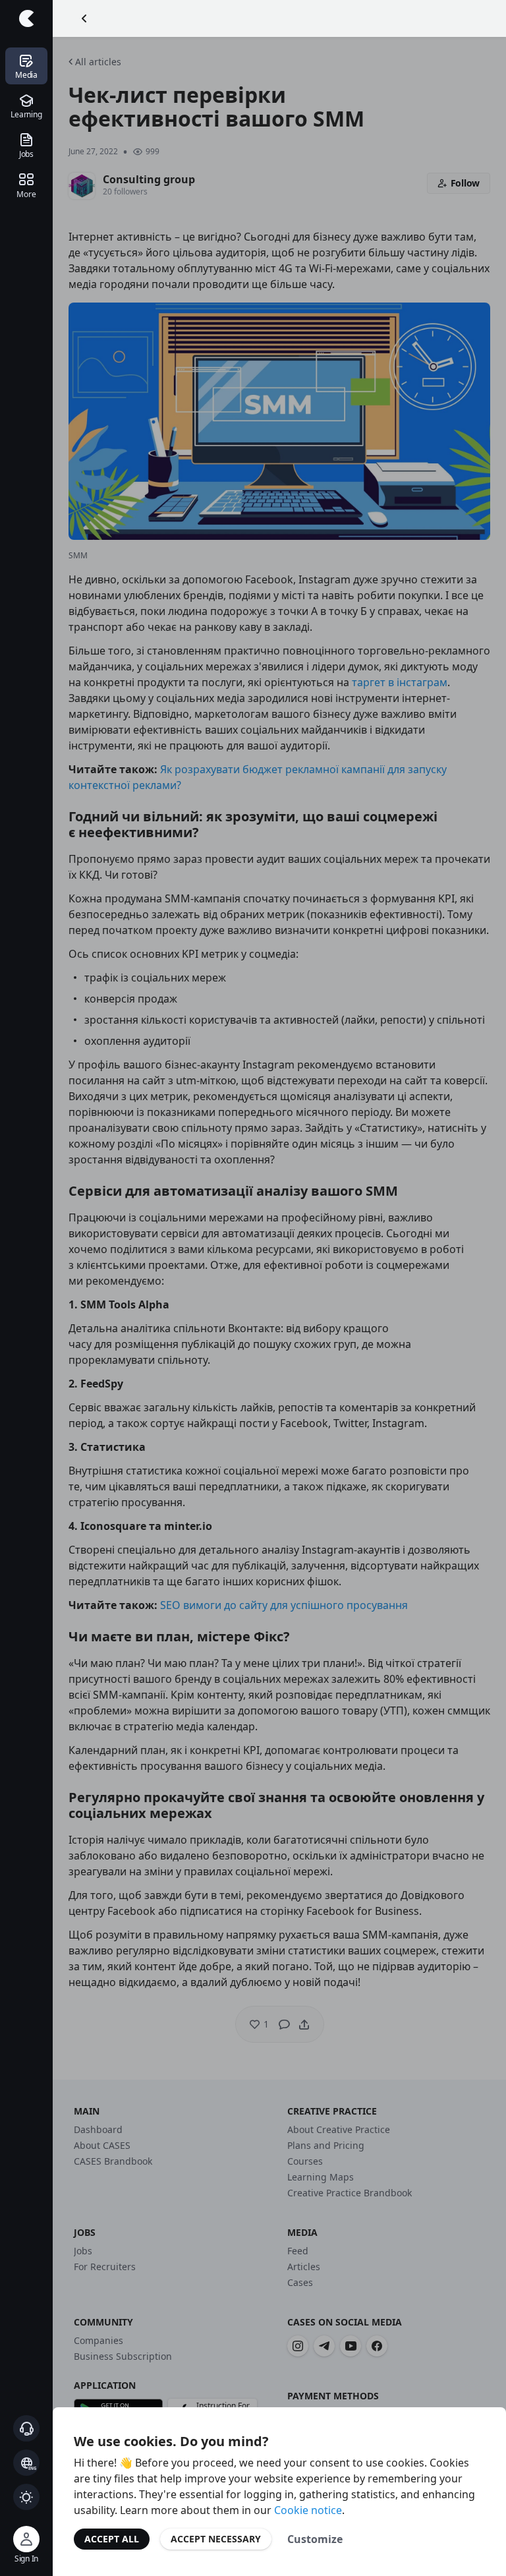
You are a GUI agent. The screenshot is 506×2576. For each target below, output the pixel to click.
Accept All (112, 2539)
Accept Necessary (216, 2539)
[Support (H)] (26, 2428)
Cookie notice (308, 2510)
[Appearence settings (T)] (26, 2497)
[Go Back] (84, 18)
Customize (315, 2539)
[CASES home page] (26, 18)
